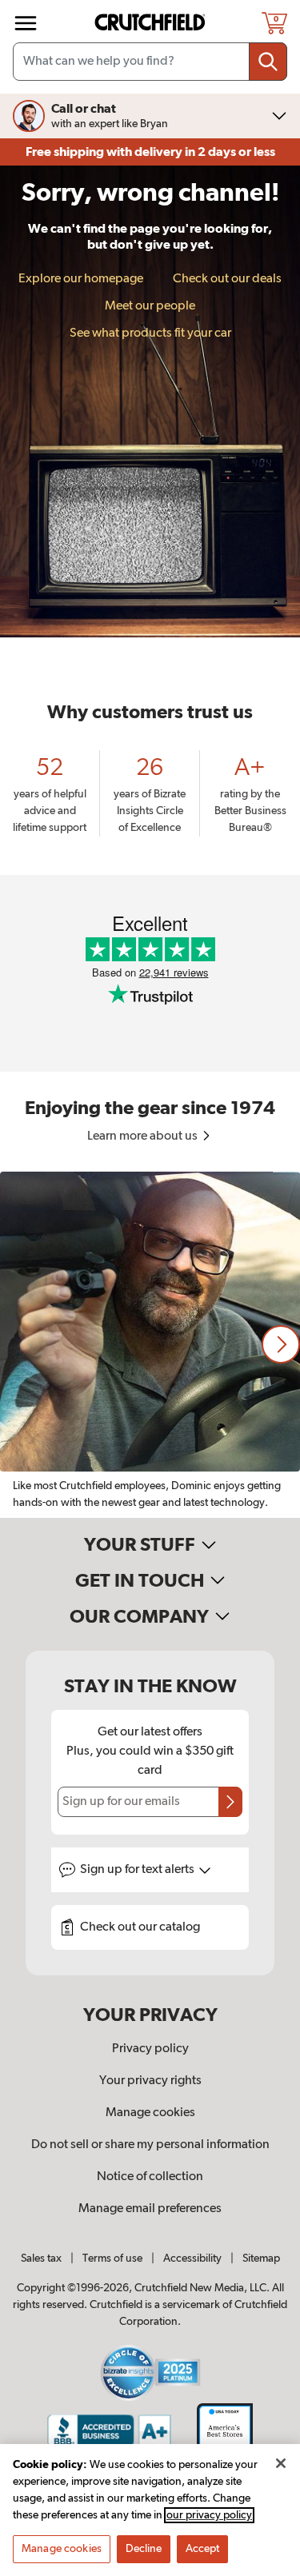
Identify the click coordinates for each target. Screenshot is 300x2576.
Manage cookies (150, 2113)
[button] (281, 1344)
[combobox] (150, 62)
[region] (150, 1345)
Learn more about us (144, 1136)
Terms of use (112, 2258)
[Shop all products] (26, 23)
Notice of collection (150, 2177)
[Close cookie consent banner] (281, 2463)
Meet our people (150, 306)
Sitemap (261, 2258)
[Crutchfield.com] (152, 23)
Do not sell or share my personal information (150, 2145)
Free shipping (150, 152)
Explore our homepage (81, 279)
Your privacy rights (150, 2081)
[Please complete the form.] (230, 1802)
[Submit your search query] (268, 62)
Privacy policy (150, 2049)
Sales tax (41, 2258)
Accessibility (192, 2258)
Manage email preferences (150, 2209)
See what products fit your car (150, 333)
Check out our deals (227, 279)
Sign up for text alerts (138, 1870)
